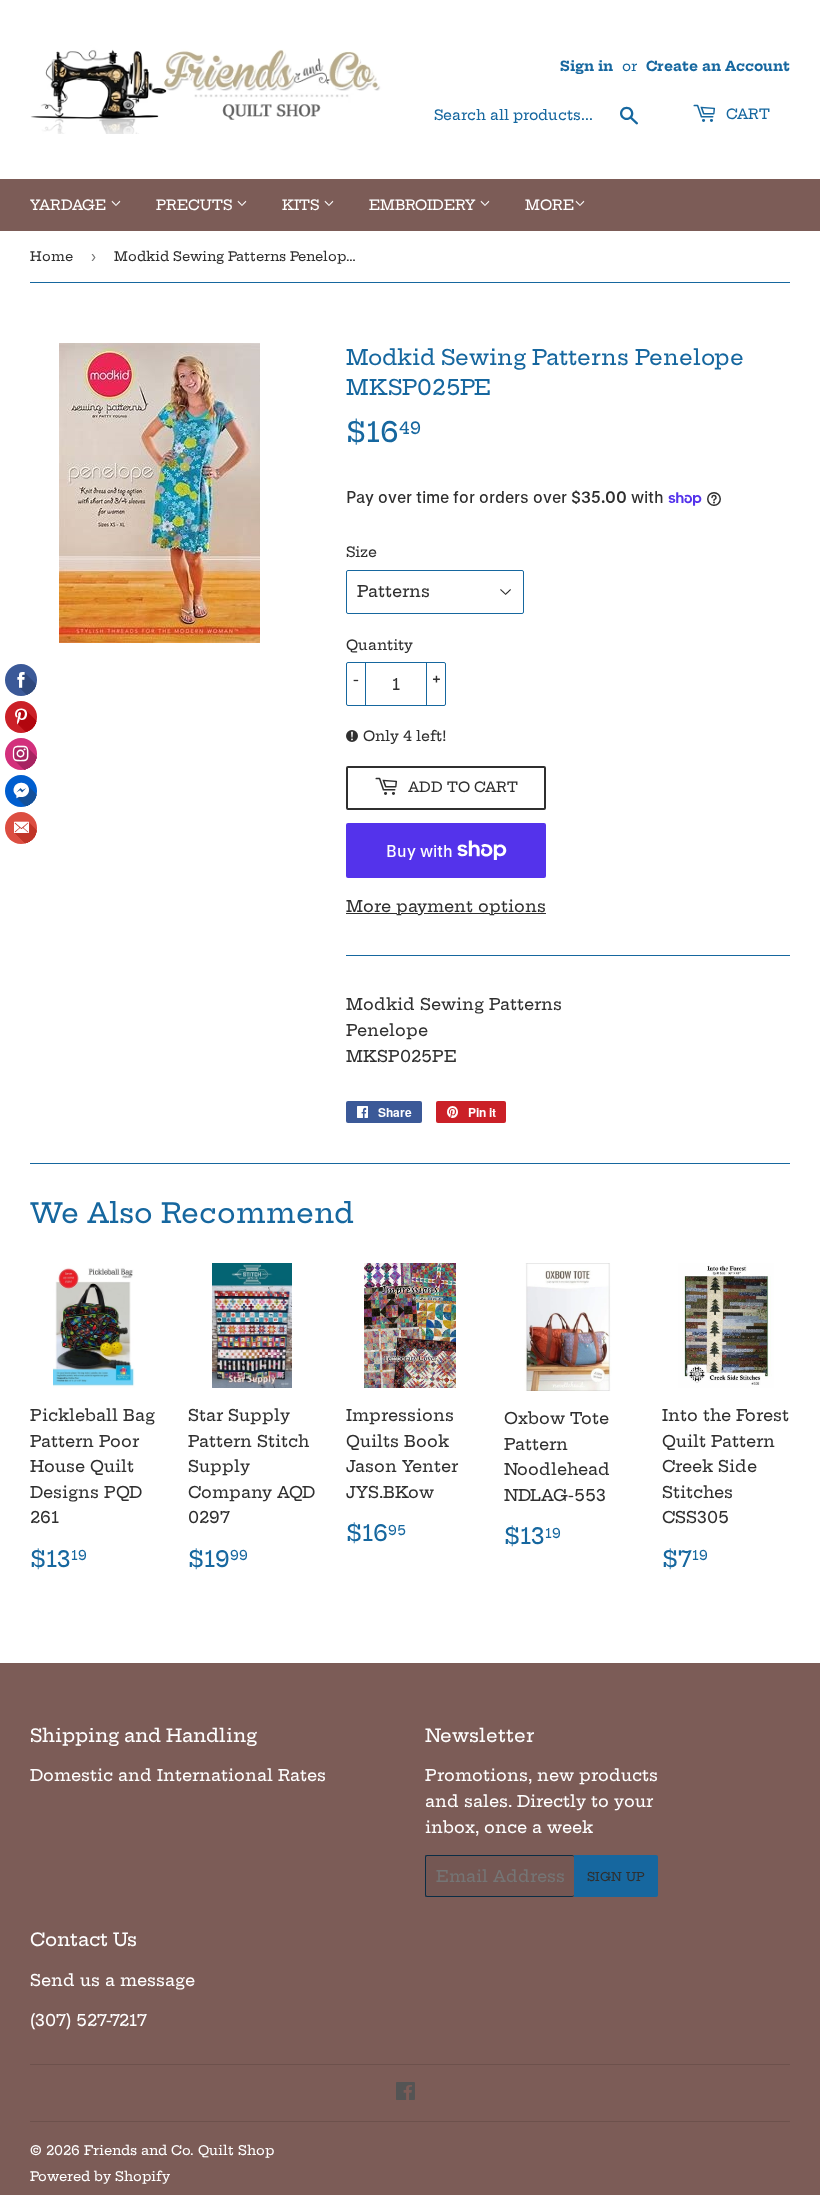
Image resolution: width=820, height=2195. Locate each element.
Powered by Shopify (100, 2176)
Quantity (379, 645)
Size (361, 552)
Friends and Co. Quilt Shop (179, 2150)
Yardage (70, 205)
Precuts (196, 205)
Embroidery (424, 205)
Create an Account (718, 66)
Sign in (586, 66)
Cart (746, 114)
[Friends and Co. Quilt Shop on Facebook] (405, 2093)
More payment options (446, 906)
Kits (302, 205)
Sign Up (616, 1876)
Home (51, 256)
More (549, 205)
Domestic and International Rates (178, 1775)
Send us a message (112, 1980)
